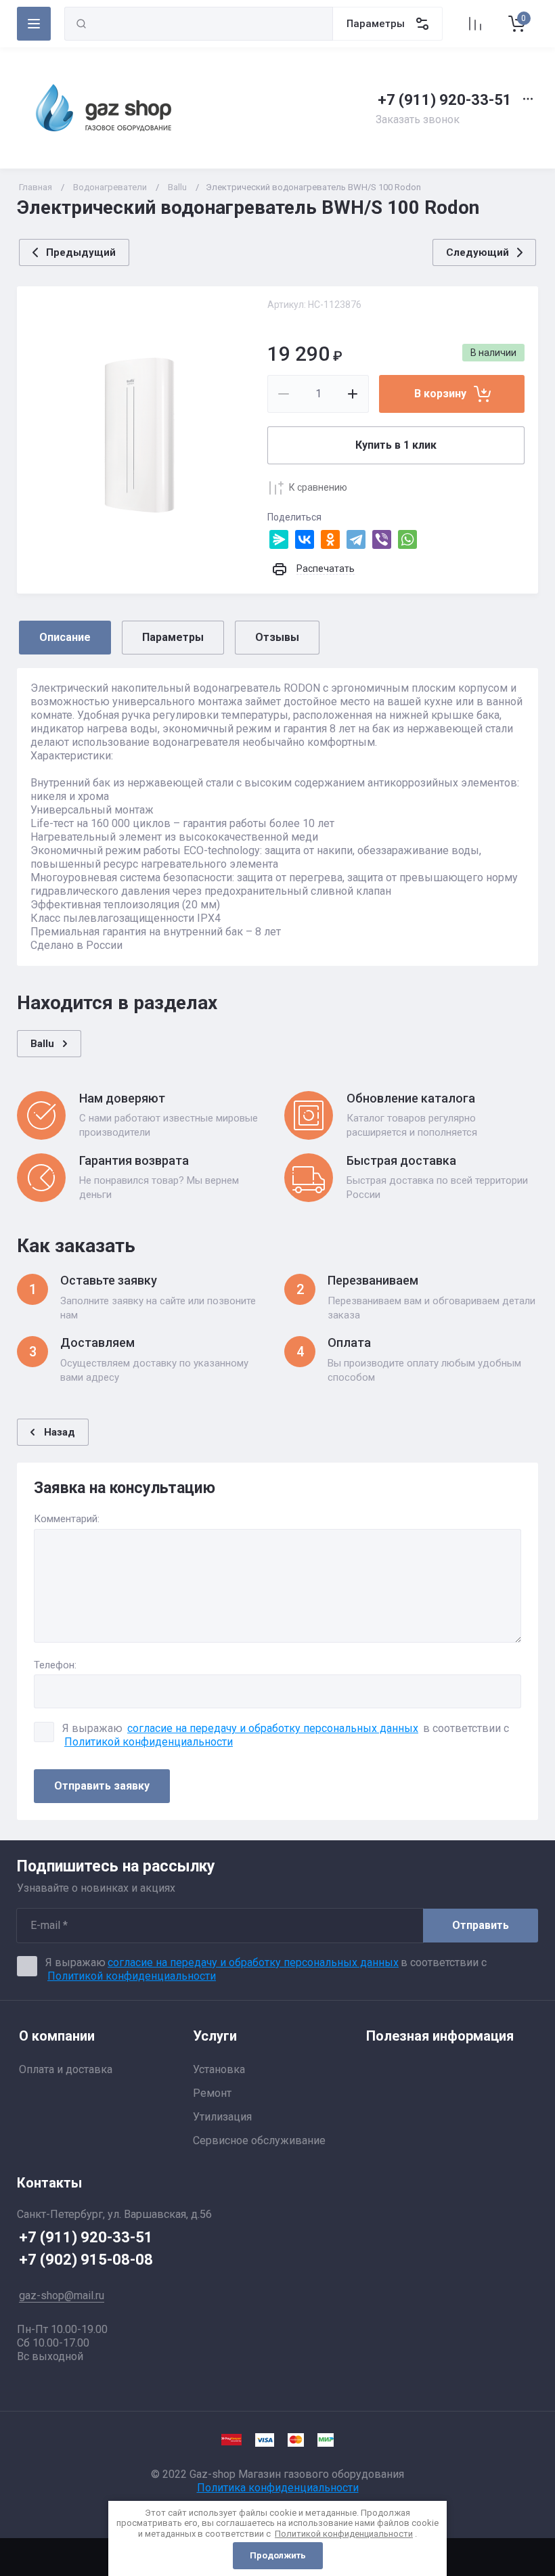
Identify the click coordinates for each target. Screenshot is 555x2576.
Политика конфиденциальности (278, 2488)
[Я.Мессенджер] (279, 539)
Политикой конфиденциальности (149, 1742)
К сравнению (318, 487)
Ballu (177, 187)
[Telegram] (356, 539)
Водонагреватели (110, 187)
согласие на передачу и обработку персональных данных (273, 1728)
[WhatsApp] (407, 539)
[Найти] (81, 24)
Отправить (481, 1925)
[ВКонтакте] (305, 539)
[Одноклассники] (330, 539)
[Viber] (382, 539)
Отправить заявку (102, 1786)
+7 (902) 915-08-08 (86, 2260)
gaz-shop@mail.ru (62, 2295)
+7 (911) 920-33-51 (445, 100)
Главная (36, 187)
